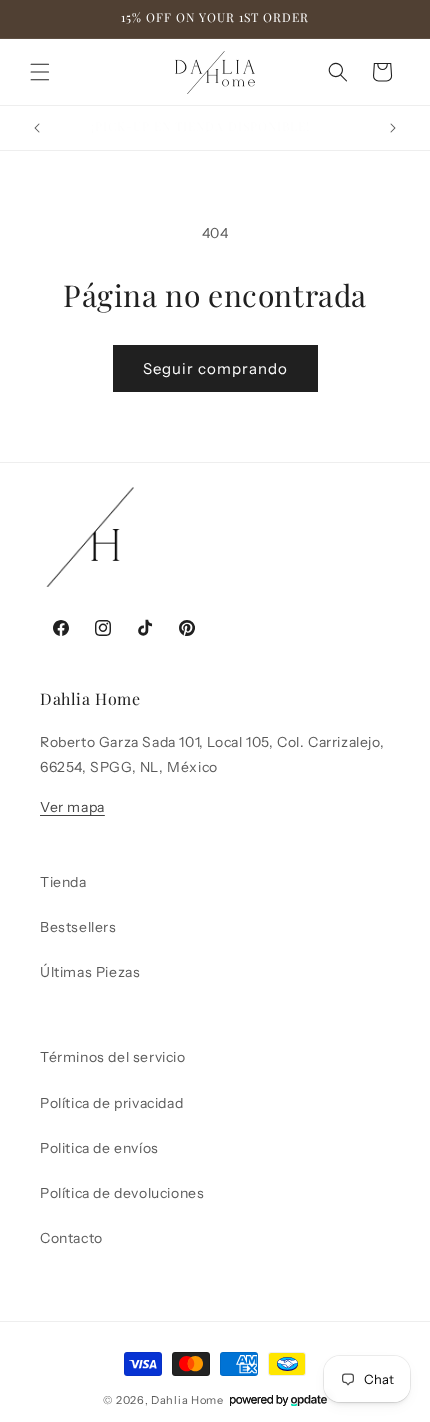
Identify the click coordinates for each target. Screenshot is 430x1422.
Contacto (71, 1238)
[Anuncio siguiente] (393, 128)
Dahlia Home (187, 1400)
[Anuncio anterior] (37, 128)
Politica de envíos (99, 1148)
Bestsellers (78, 927)
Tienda (63, 882)
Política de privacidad (111, 1103)
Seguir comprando (215, 368)
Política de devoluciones (122, 1193)
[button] (40, 72)
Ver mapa (72, 807)
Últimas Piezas (90, 972)
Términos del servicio (113, 1057)
